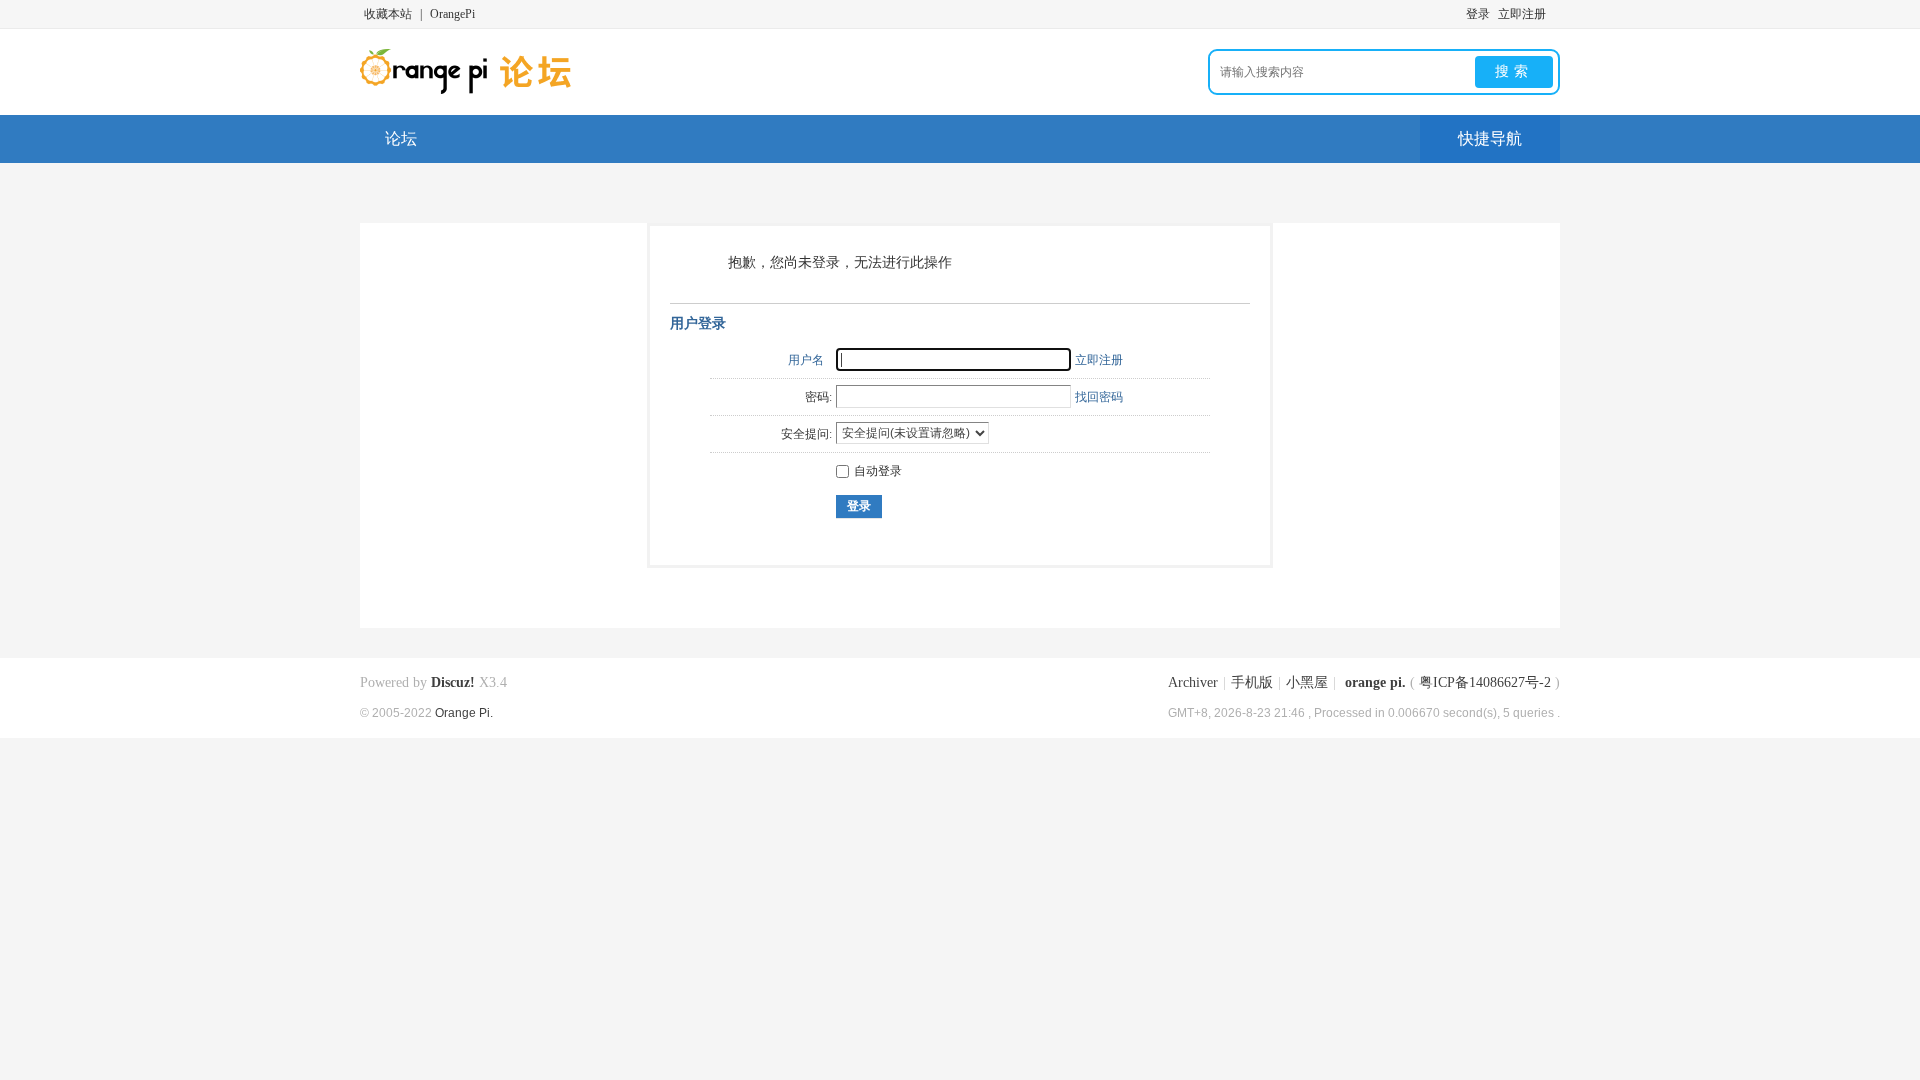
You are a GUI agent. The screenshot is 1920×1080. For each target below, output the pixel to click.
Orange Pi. (464, 712)
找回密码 (1099, 397)
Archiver (1193, 682)
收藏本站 (388, 14)
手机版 (1252, 682)
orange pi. (1375, 682)
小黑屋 (1307, 682)
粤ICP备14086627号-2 (1485, 682)
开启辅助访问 (1555, 14)
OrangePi (452, 14)
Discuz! (453, 682)
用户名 (806, 360)
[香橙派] (492, 90)
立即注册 (1522, 14)
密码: (818, 397)
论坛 (401, 138)
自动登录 (878, 471)
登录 (1478, 14)
